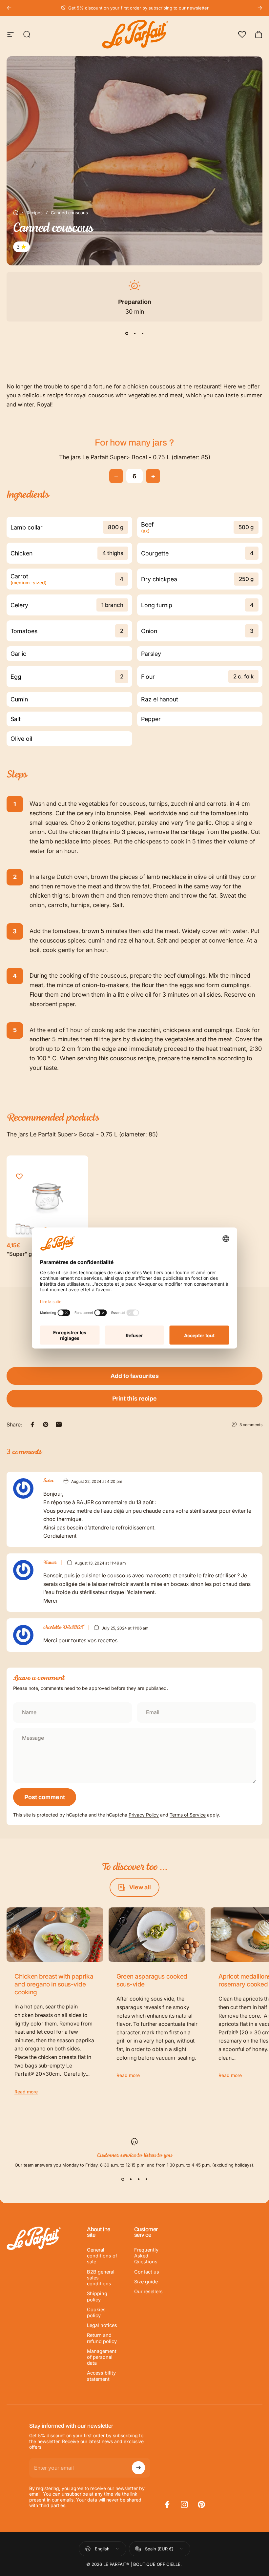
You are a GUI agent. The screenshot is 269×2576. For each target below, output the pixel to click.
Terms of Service (188, 1815)
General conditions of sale (102, 2256)
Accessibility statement (101, 2376)
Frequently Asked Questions (146, 2256)
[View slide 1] (127, 333)
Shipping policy (97, 2296)
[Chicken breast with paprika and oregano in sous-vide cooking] (55, 1935)
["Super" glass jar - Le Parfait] (47, 1196)
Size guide (146, 2282)
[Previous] (9, 8)
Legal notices (102, 2325)
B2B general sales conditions (101, 2278)
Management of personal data (102, 2357)
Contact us (147, 2272)
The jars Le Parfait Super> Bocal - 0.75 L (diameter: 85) (135, 457)
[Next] (260, 8)
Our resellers (148, 2292)
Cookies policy (96, 2313)
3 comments (251, 1425)
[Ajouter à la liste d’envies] (19, 1176)
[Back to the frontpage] (16, 213)
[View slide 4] (146, 2179)
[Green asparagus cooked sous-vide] (157, 1935)
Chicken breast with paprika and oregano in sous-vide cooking (54, 1984)
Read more (26, 2092)
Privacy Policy (144, 1815)
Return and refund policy (102, 2338)
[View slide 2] (134, 333)
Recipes (35, 213)
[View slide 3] (142, 333)
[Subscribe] (138, 2468)
